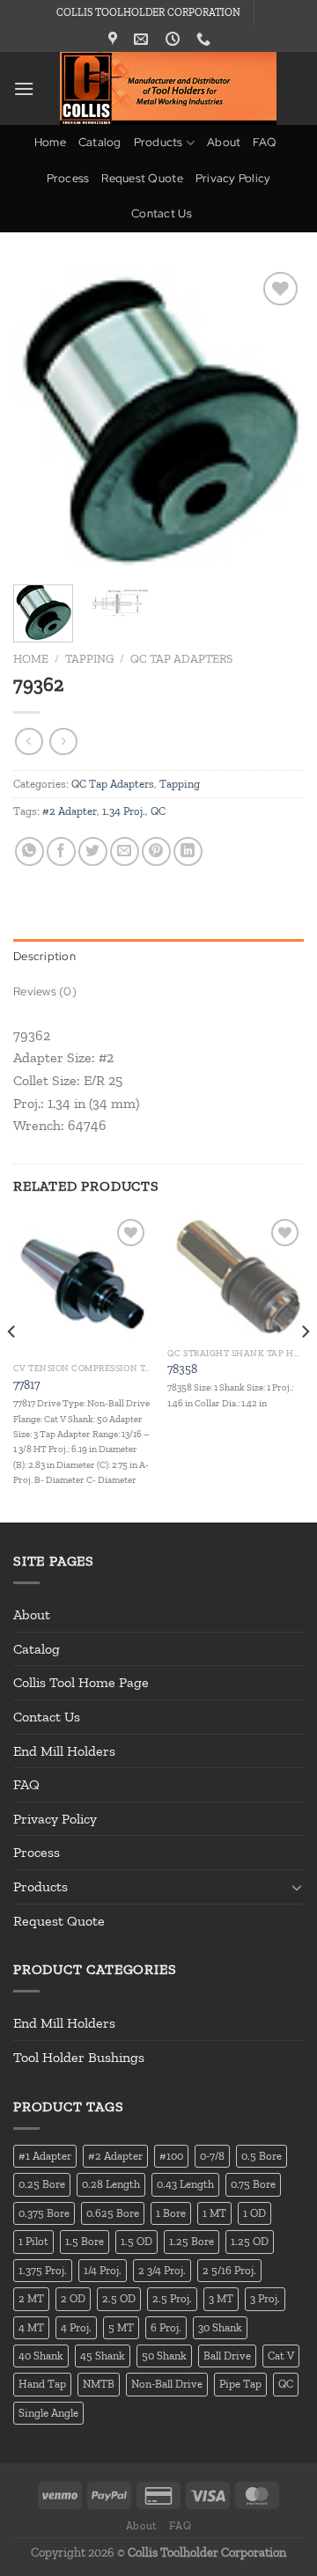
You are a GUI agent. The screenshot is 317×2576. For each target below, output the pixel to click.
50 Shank (164, 2356)
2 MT (31, 2298)
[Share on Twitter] (93, 851)
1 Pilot (33, 2241)
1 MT (214, 2213)
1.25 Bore (192, 2241)
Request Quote (142, 178)
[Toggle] (297, 1887)
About (224, 142)
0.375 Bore (44, 2213)
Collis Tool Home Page (81, 1682)
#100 (171, 2156)
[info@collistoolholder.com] (143, 39)
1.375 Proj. (43, 2270)
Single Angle (48, 2413)
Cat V (281, 2356)
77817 (26, 1384)
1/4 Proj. (103, 2270)
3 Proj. (265, 2298)
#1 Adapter (45, 2156)
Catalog (100, 142)
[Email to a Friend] (125, 851)
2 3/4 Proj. (162, 2270)
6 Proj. (166, 2327)
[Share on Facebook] (61, 851)
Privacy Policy (233, 178)
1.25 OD (250, 2241)
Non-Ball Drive (167, 2384)
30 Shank (220, 2327)
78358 (182, 1369)
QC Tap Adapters (181, 658)
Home (50, 142)
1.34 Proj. (124, 811)
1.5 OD (136, 2241)
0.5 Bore (262, 2156)
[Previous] (41, 419)
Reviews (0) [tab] (45, 991)
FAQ (265, 142)
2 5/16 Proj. (229, 2270)
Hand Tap (42, 2384)
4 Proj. (76, 2327)
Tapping (89, 658)
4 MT (31, 2327)
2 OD (73, 2298)
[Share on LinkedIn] (188, 851)
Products (158, 142)
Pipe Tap (240, 2384)
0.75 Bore (253, 2184)
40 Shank (41, 2356)
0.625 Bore (113, 2213)
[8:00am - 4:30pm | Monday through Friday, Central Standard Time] (175, 39)
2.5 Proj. (172, 2298)
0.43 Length (185, 2184)
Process (68, 178)
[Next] (276, 419)
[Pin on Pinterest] (156, 851)
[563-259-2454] (206, 39)
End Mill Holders (64, 1751)
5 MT (121, 2327)
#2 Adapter (70, 811)
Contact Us (162, 213)
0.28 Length (111, 2184)
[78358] (236, 1277)
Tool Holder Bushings (79, 2057)
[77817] (81, 1284)
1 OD (254, 2213)
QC (158, 811)
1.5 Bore (85, 2241)
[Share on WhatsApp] (29, 851)
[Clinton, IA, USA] (115, 39)
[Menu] (24, 88)
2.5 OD (119, 2298)
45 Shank (103, 2356)
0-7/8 (212, 2156)
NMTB (99, 2384)
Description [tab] (44, 956)
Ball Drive (227, 2356)
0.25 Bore (42, 2184)
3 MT (221, 2298)
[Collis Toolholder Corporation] (168, 88)
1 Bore (171, 2213)
